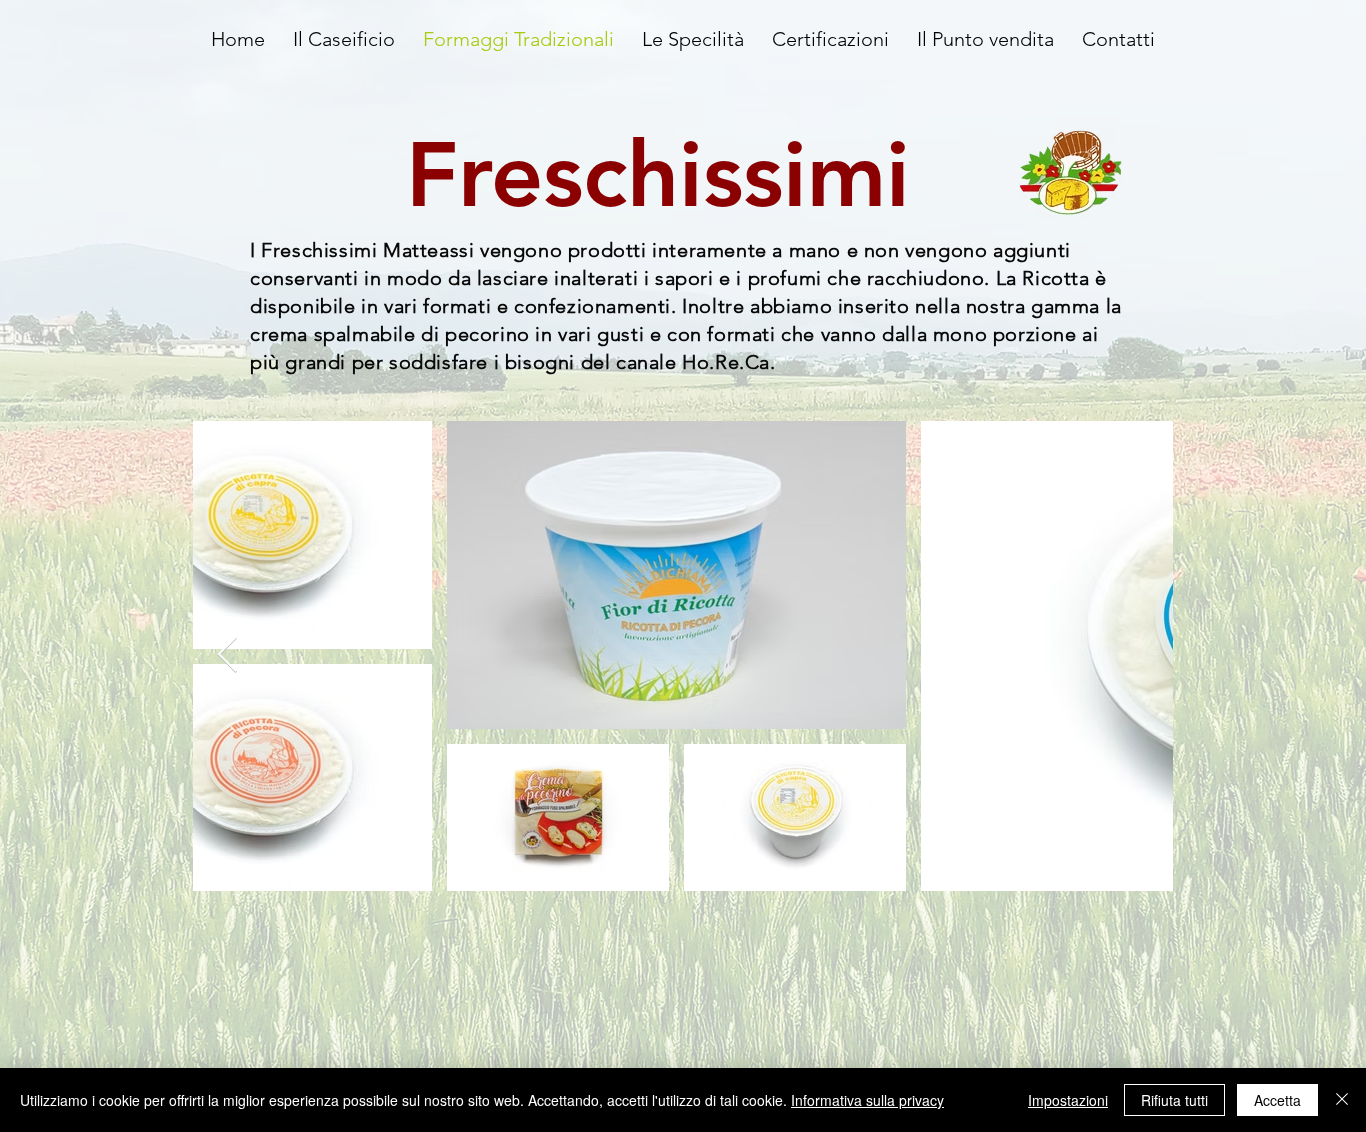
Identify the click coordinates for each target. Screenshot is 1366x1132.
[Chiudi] (1342, 1100)
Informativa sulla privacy (867, 1100)
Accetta (1277, 1100)
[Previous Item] (227, 655)
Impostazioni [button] (1068, 1100)
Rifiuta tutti (1174, 1100)
